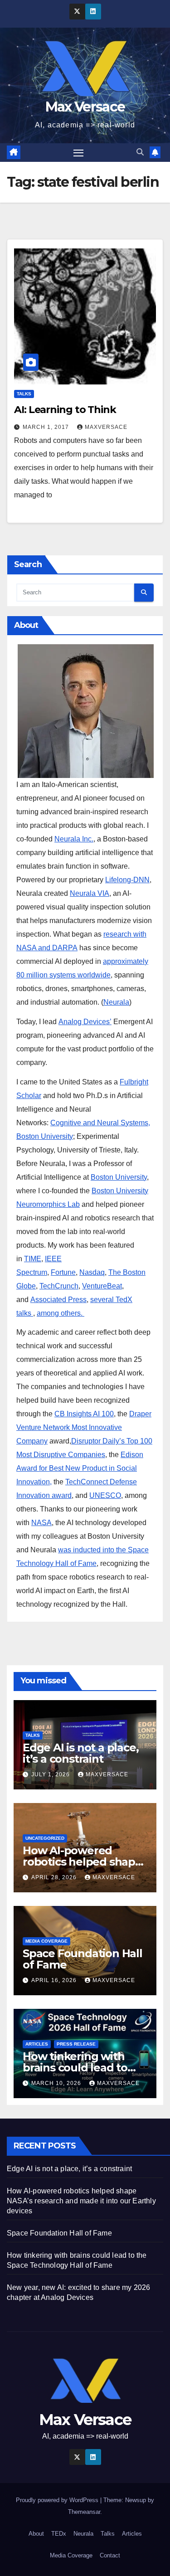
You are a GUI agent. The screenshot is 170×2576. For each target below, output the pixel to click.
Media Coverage (46, 1941)
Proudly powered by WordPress (58, 2500)
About (36, 2534)
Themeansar (84, 2512)
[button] (140, 152)
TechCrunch (59, 1286)
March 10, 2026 (57, 2083)
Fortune (63, 1272)
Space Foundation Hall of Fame (83, 1959)
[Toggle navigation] (78, 153)
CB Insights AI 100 (84, 1414)
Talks (24, 394)
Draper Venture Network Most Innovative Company (84, 1427)
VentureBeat (102, 1286)
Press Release (76, 2044)
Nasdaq (92, 1272)
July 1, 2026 (51, 1774)
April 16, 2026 (55, 1980)
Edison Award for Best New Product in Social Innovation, (80, 1468)
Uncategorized (45, 1838)
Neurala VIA (90, 893)
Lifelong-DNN (127, 880)
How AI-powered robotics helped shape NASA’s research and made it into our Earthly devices (81, 2201)
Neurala (116, 1002)
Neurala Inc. (74, 839)
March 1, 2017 (47, 427)
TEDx (59, 2534)
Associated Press (58, 1300)
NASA (41, 1523)
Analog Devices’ (85, 1022)
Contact (110, 2555)
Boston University (119, 1177)
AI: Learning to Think (65, 410)
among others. (61, 1313)
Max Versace (85, 107)
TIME (33, 1259)
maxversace (106, 427)
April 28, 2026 (55, 1877)
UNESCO (105, 1495)
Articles (37, 2044)
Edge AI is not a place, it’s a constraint (80, 1753)
